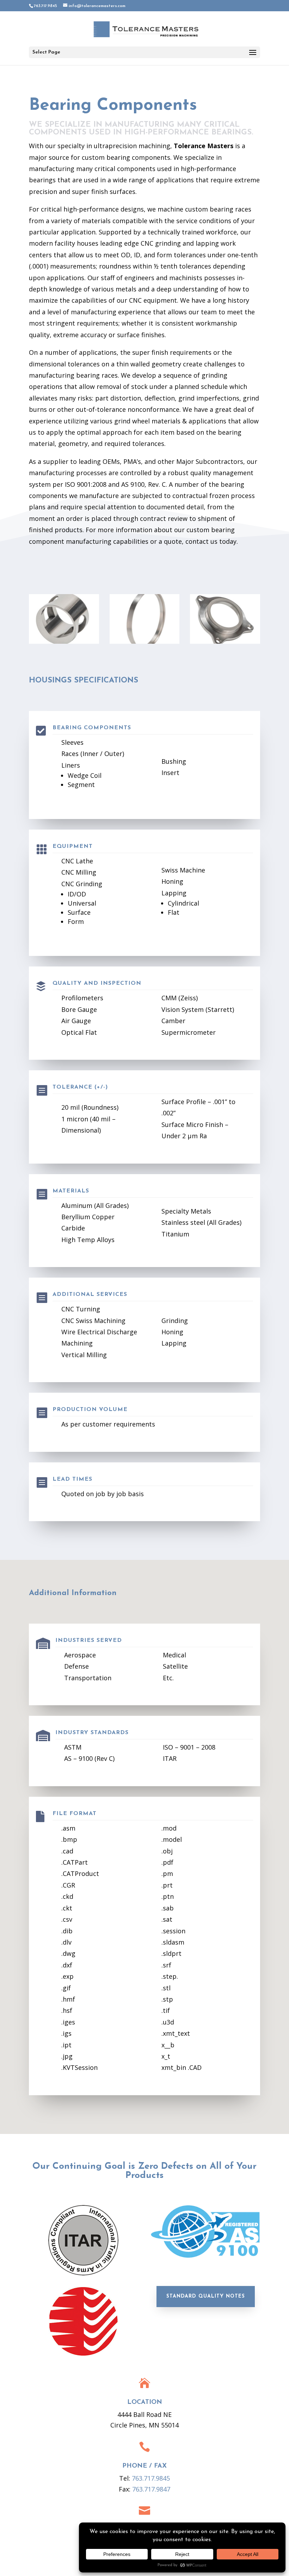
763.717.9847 (151, 2489)
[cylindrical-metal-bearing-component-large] (64, 642)
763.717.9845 (151, 2478)
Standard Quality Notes (206, 2296)
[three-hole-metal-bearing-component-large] (225, 642)
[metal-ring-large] (145, 642)
